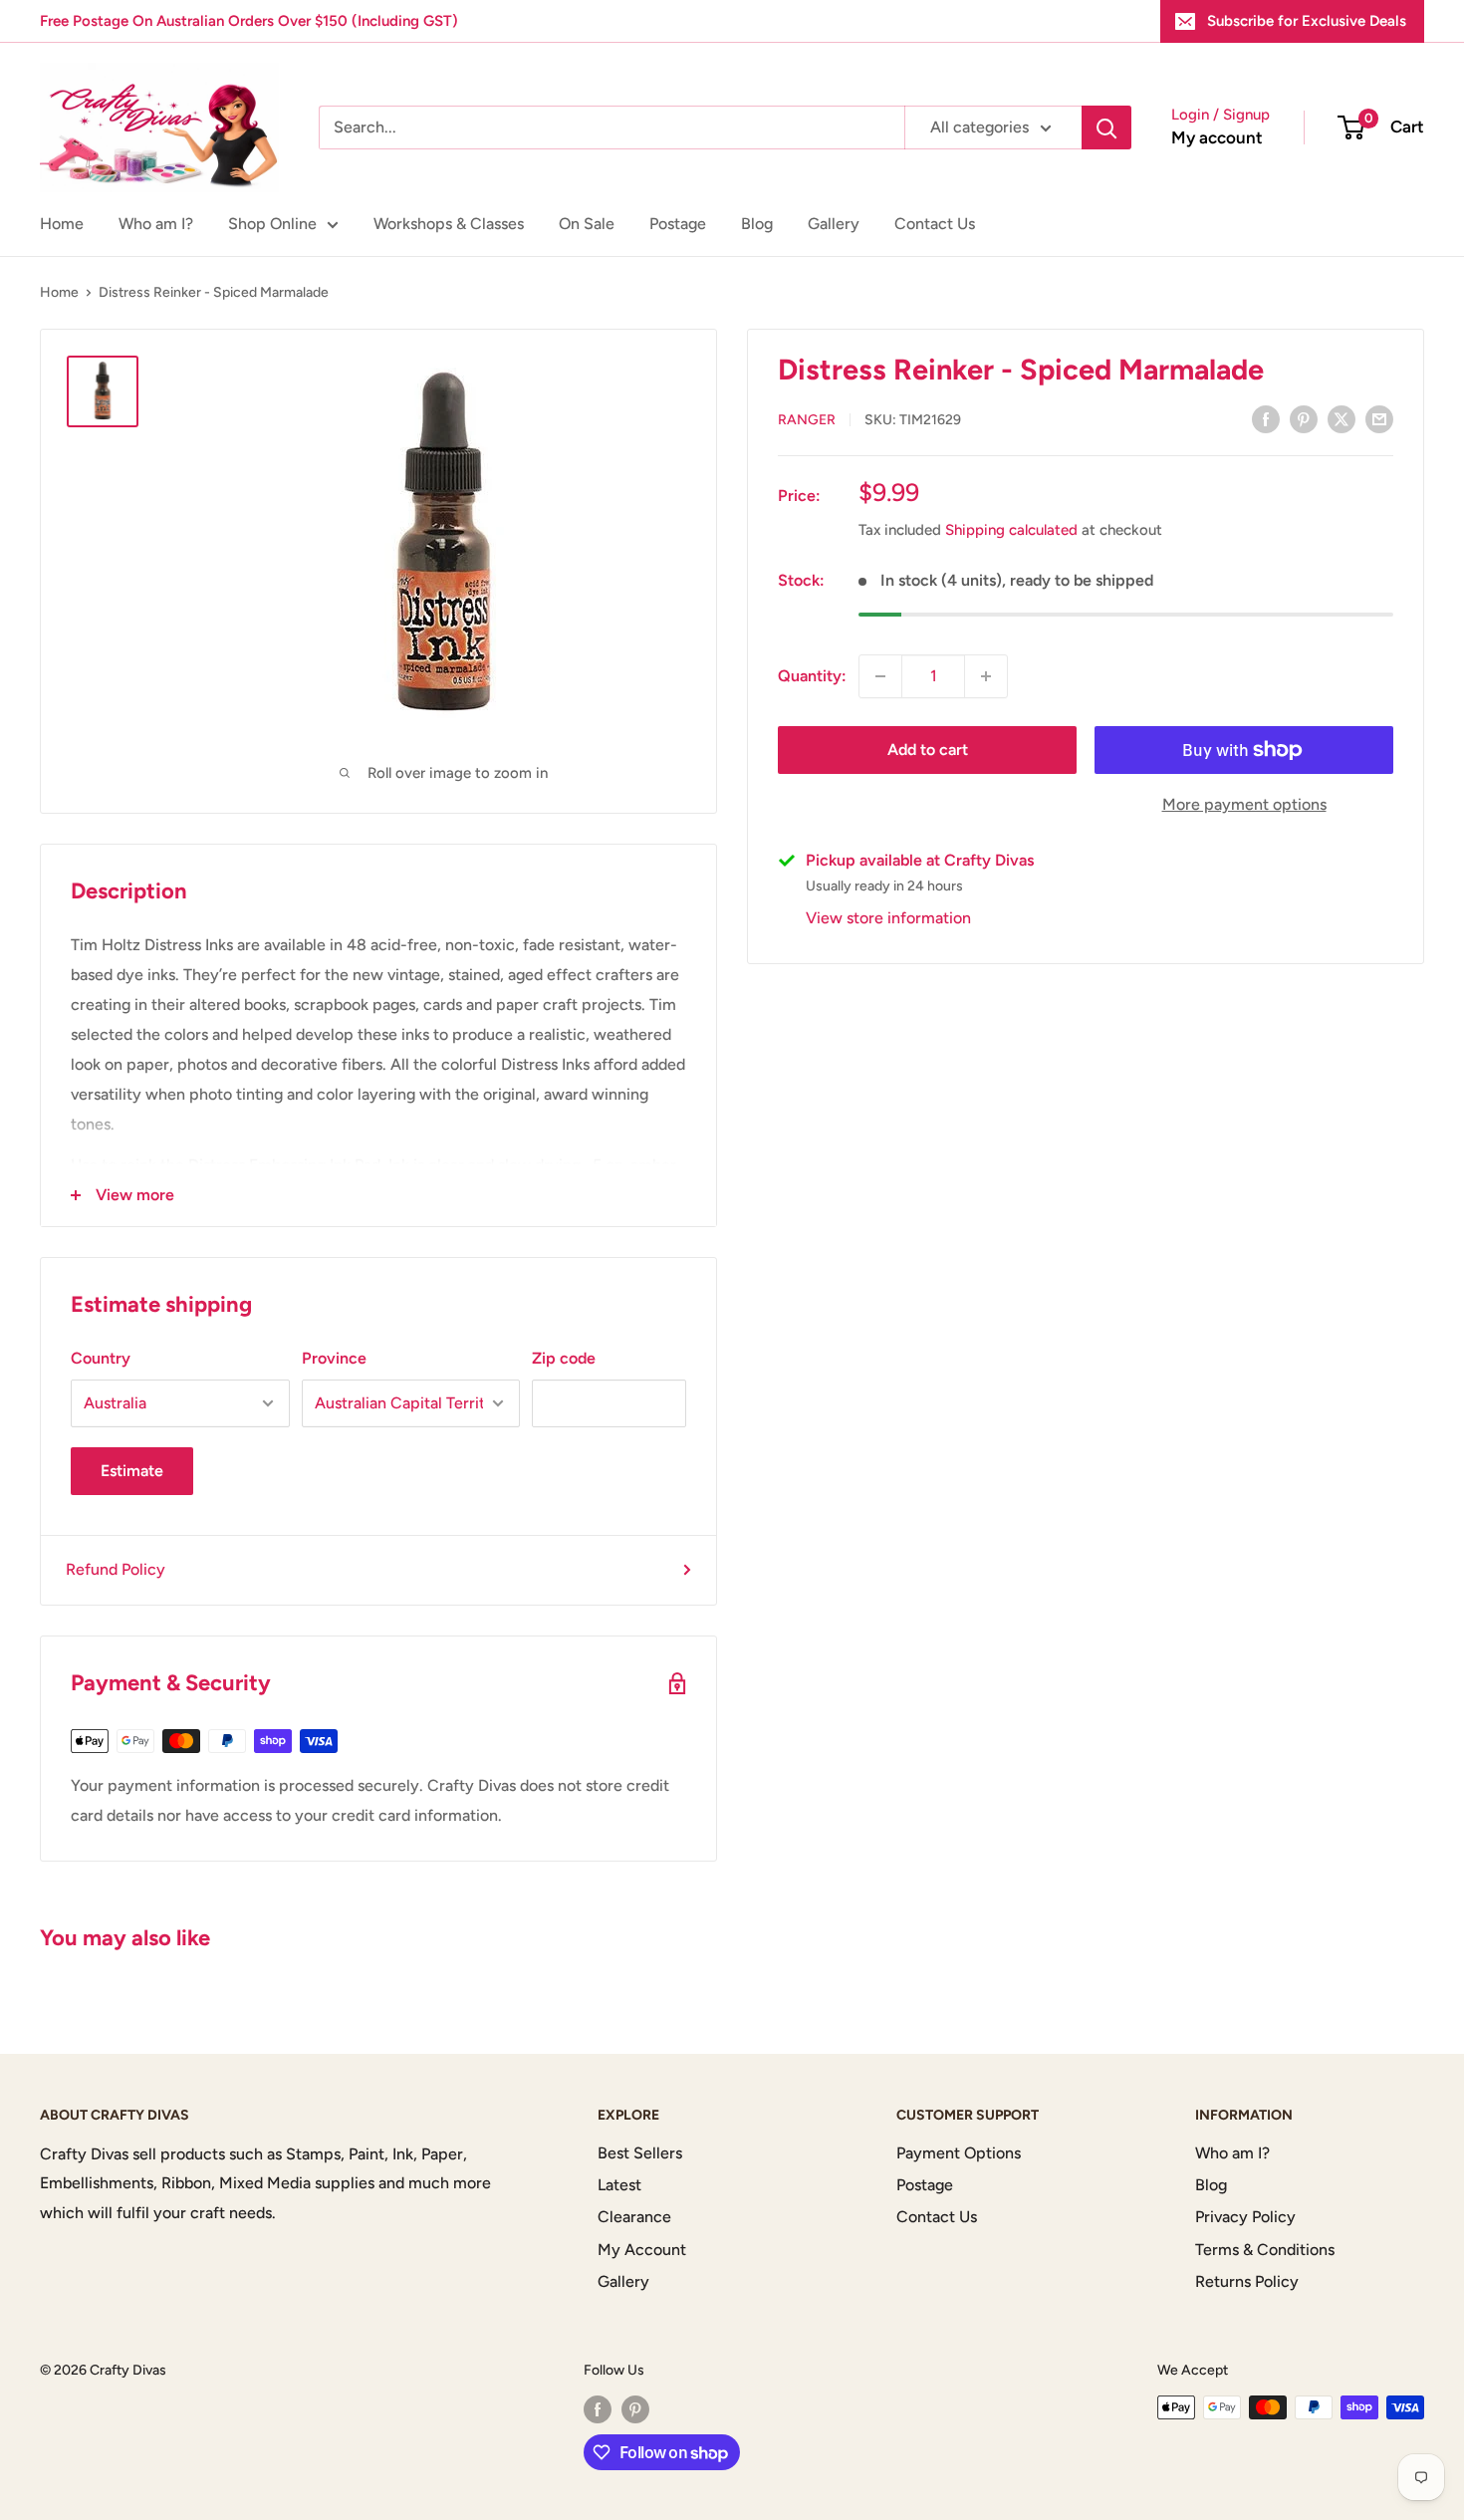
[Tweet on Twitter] (1342, 418)
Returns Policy (1247, 2281)
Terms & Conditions (1265, 2250)
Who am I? (156, 224)
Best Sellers (640, 2153)
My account (1217, 137)
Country (101, 1358)
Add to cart (928, 750)
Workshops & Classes (449, 224)
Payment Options (959, 2153)
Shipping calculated (1011, 530)
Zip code (564, 1358)
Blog (757, 224)
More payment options (1244, 804)
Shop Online (272, 224)
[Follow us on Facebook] (598, 2409)
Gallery (834, 224)
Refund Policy (116, 1569)
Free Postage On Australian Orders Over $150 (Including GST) (249, 21)
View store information (888, 918)
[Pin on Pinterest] (1304, 418)
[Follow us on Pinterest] (635, 2409)
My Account (642, 2250)
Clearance (634, 2217)
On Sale (587, 224)
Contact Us (935, 224)
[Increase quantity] (986, 676)
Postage (678, 224)
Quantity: (812, 676)
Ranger (807, 420)
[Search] (1106, 127)
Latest (619, 2185)
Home (62, 224)
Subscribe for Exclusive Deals (1307, 21)
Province (334, 1358)
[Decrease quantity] (880, 676)
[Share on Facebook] (1266, 418)
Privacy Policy (1245, 2217)
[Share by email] (1379, 418)
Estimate (132, 1471)
